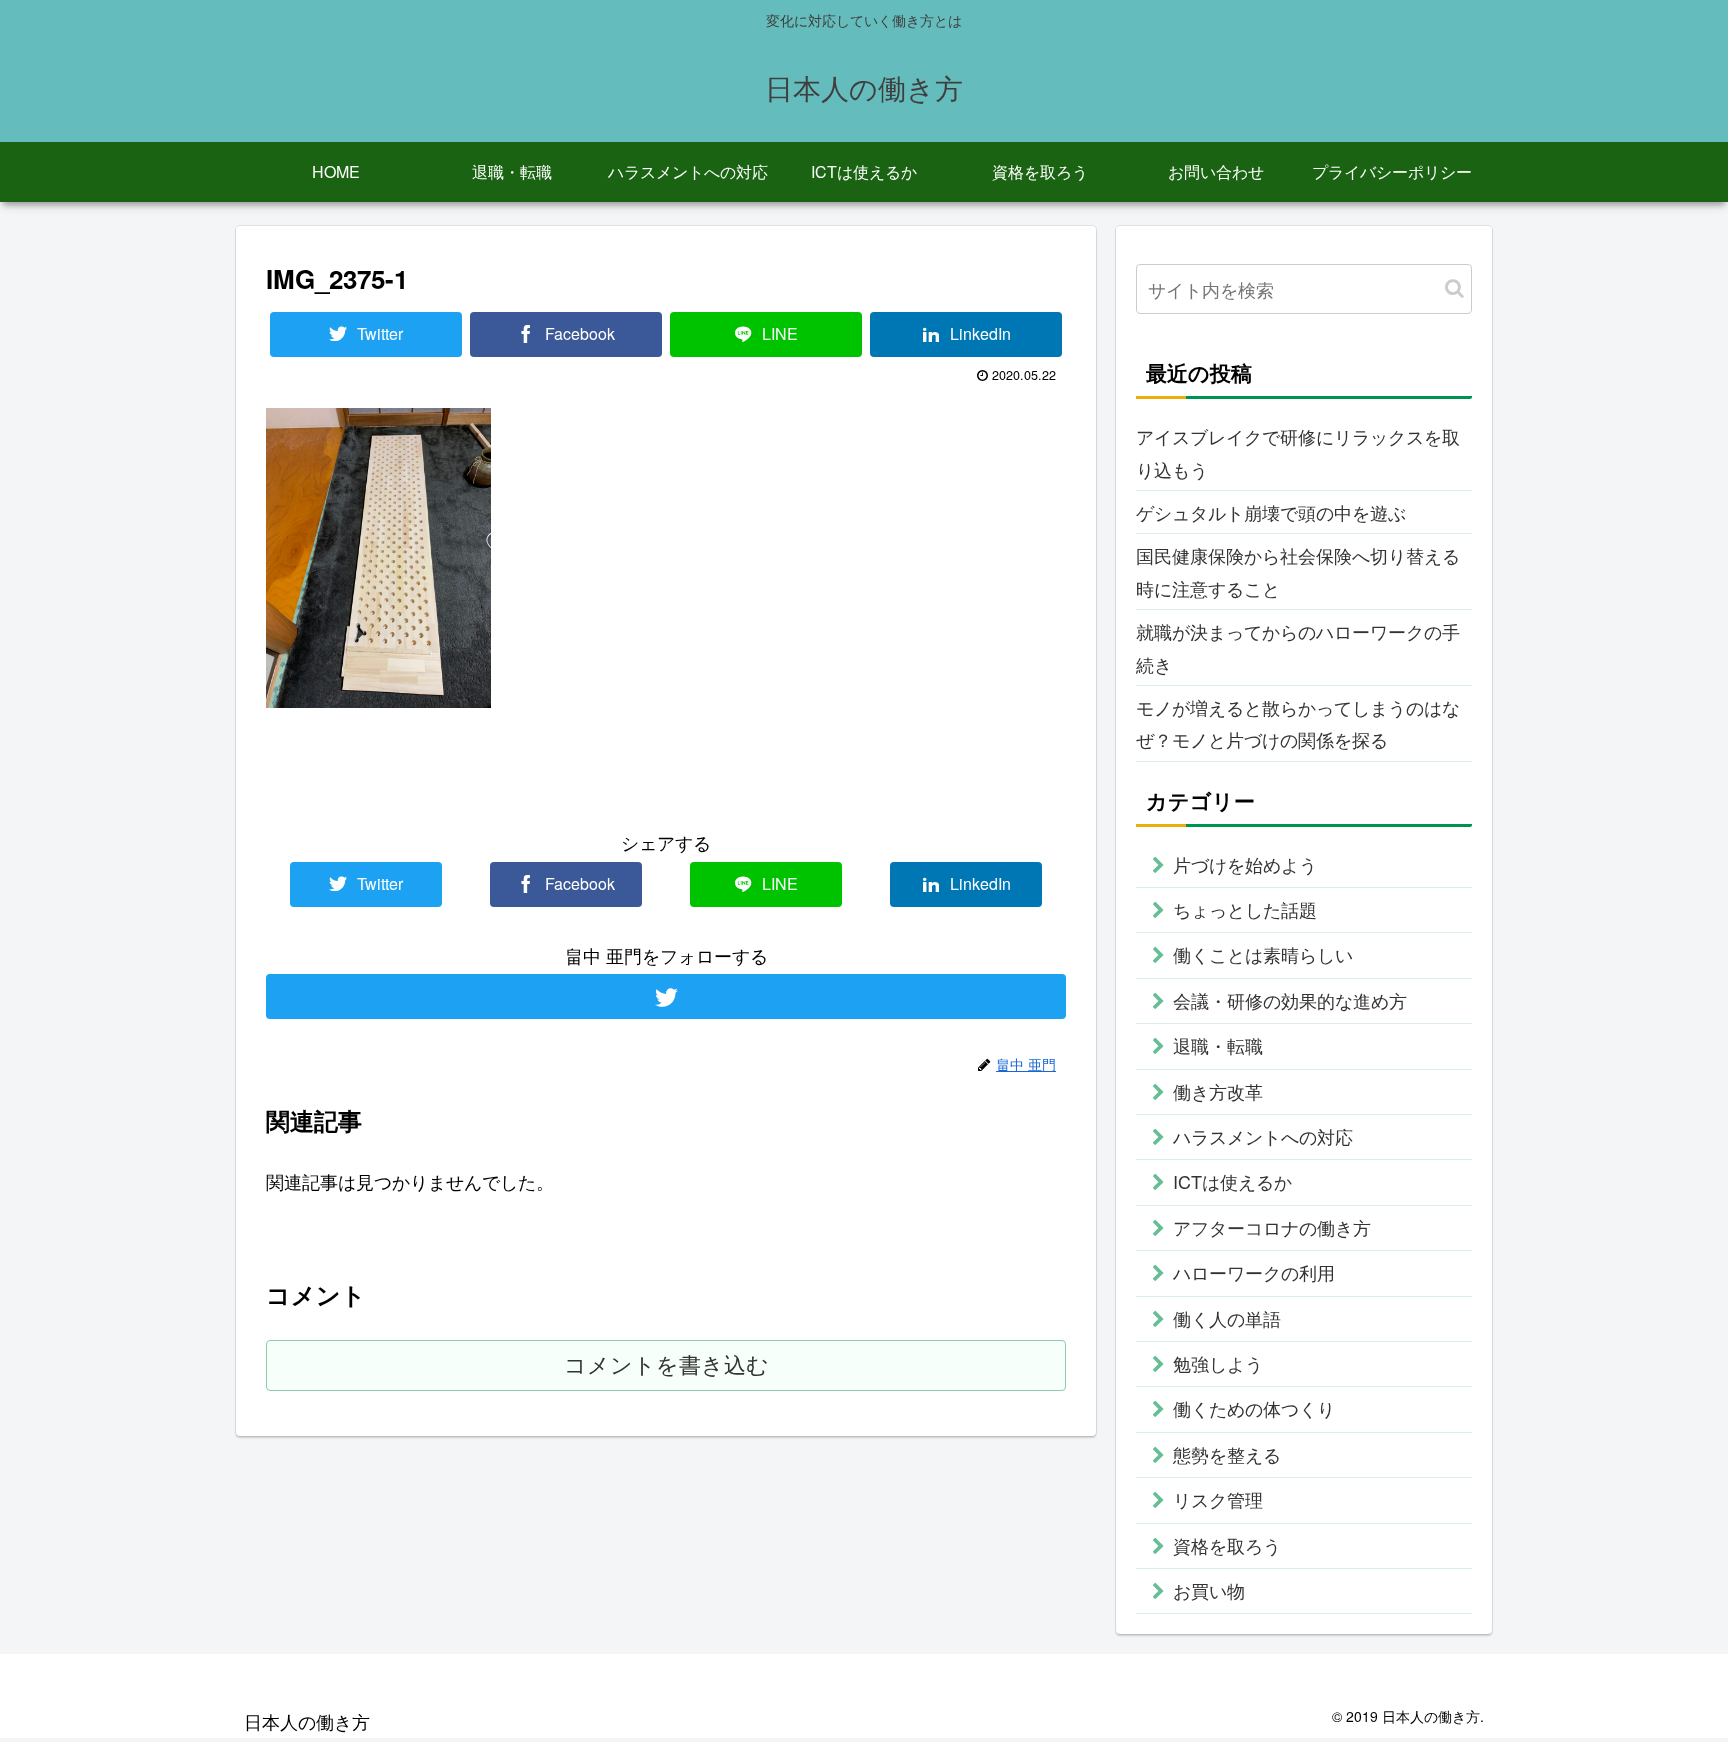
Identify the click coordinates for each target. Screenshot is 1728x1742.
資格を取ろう (1227, 1545)
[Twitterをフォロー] (666, 996)
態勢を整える (1227, 1454)
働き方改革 (1218, 1091)
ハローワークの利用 (1254, 1272)
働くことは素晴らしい (1263, 954)
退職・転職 (1218, 1045)
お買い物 (1209, 1590)
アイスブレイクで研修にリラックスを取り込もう (1298, 452)
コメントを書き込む (666, 1365)
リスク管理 (1218, 1499)
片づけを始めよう (1245, 864)
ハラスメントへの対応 (1263, 1136)
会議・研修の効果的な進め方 (1290, 1000)
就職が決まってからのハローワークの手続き (1298, 647)
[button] (1454, 288)
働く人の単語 (1227, 1318)
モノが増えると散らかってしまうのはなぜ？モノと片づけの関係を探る (1298, 723)
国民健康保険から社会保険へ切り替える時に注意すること (1298, 571)
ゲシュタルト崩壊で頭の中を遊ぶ (1271, 512)
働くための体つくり (1254, 1408)
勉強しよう (1218, 1363)
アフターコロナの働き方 (1272, 1227)
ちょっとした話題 (1245, 909)
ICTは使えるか (1232, 1181)
